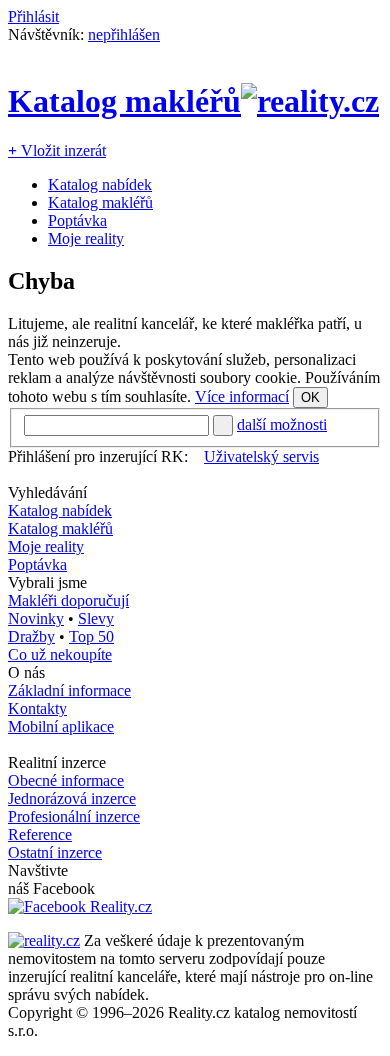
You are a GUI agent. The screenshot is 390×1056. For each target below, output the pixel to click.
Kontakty (37, 708)
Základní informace (69, 690)
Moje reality (86, 238)
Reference (40, 834)
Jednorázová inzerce (72, 798)
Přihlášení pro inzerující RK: (98, 456)
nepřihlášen (124, 34)
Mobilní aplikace (61, 726)
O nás (26, 672)
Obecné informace (66, 780)
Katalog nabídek (100, 184)
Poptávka (77, 220)
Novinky (36, 618)
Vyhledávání (47, 492)
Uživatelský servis (261, 456)
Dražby (31, 636)
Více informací (242, 396)
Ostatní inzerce (55, 852)
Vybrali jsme (47, 582)
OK (310, 397)
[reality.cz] (44, 940)
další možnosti (282, 424)
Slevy (96, 618)
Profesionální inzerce (74, 816)
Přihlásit (33, 16)
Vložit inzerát (57, 150)
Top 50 (91, 636)
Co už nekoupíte (60, 654)
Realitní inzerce (57, 762)
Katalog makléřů (124, 101)
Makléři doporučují (68, 600)
